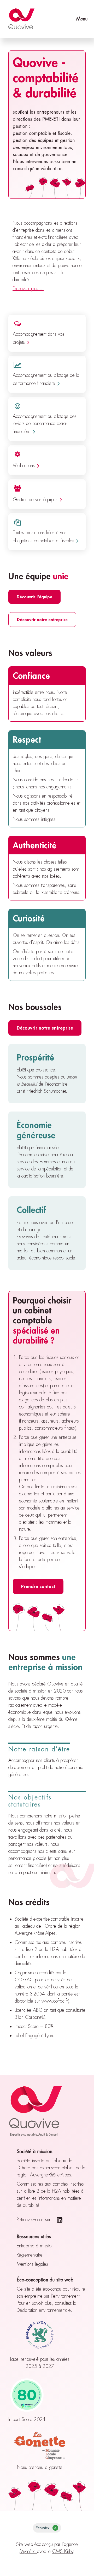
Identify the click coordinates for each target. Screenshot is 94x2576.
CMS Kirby (63, 2551)
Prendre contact (38, 1586)
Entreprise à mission (35, 2246)
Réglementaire (30, 2255)
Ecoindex (46, 2528)
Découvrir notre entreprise (42, 619)
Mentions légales (32, 2264)
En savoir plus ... (28, 289)
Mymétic (28, 2551)
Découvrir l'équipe (34, 597)
